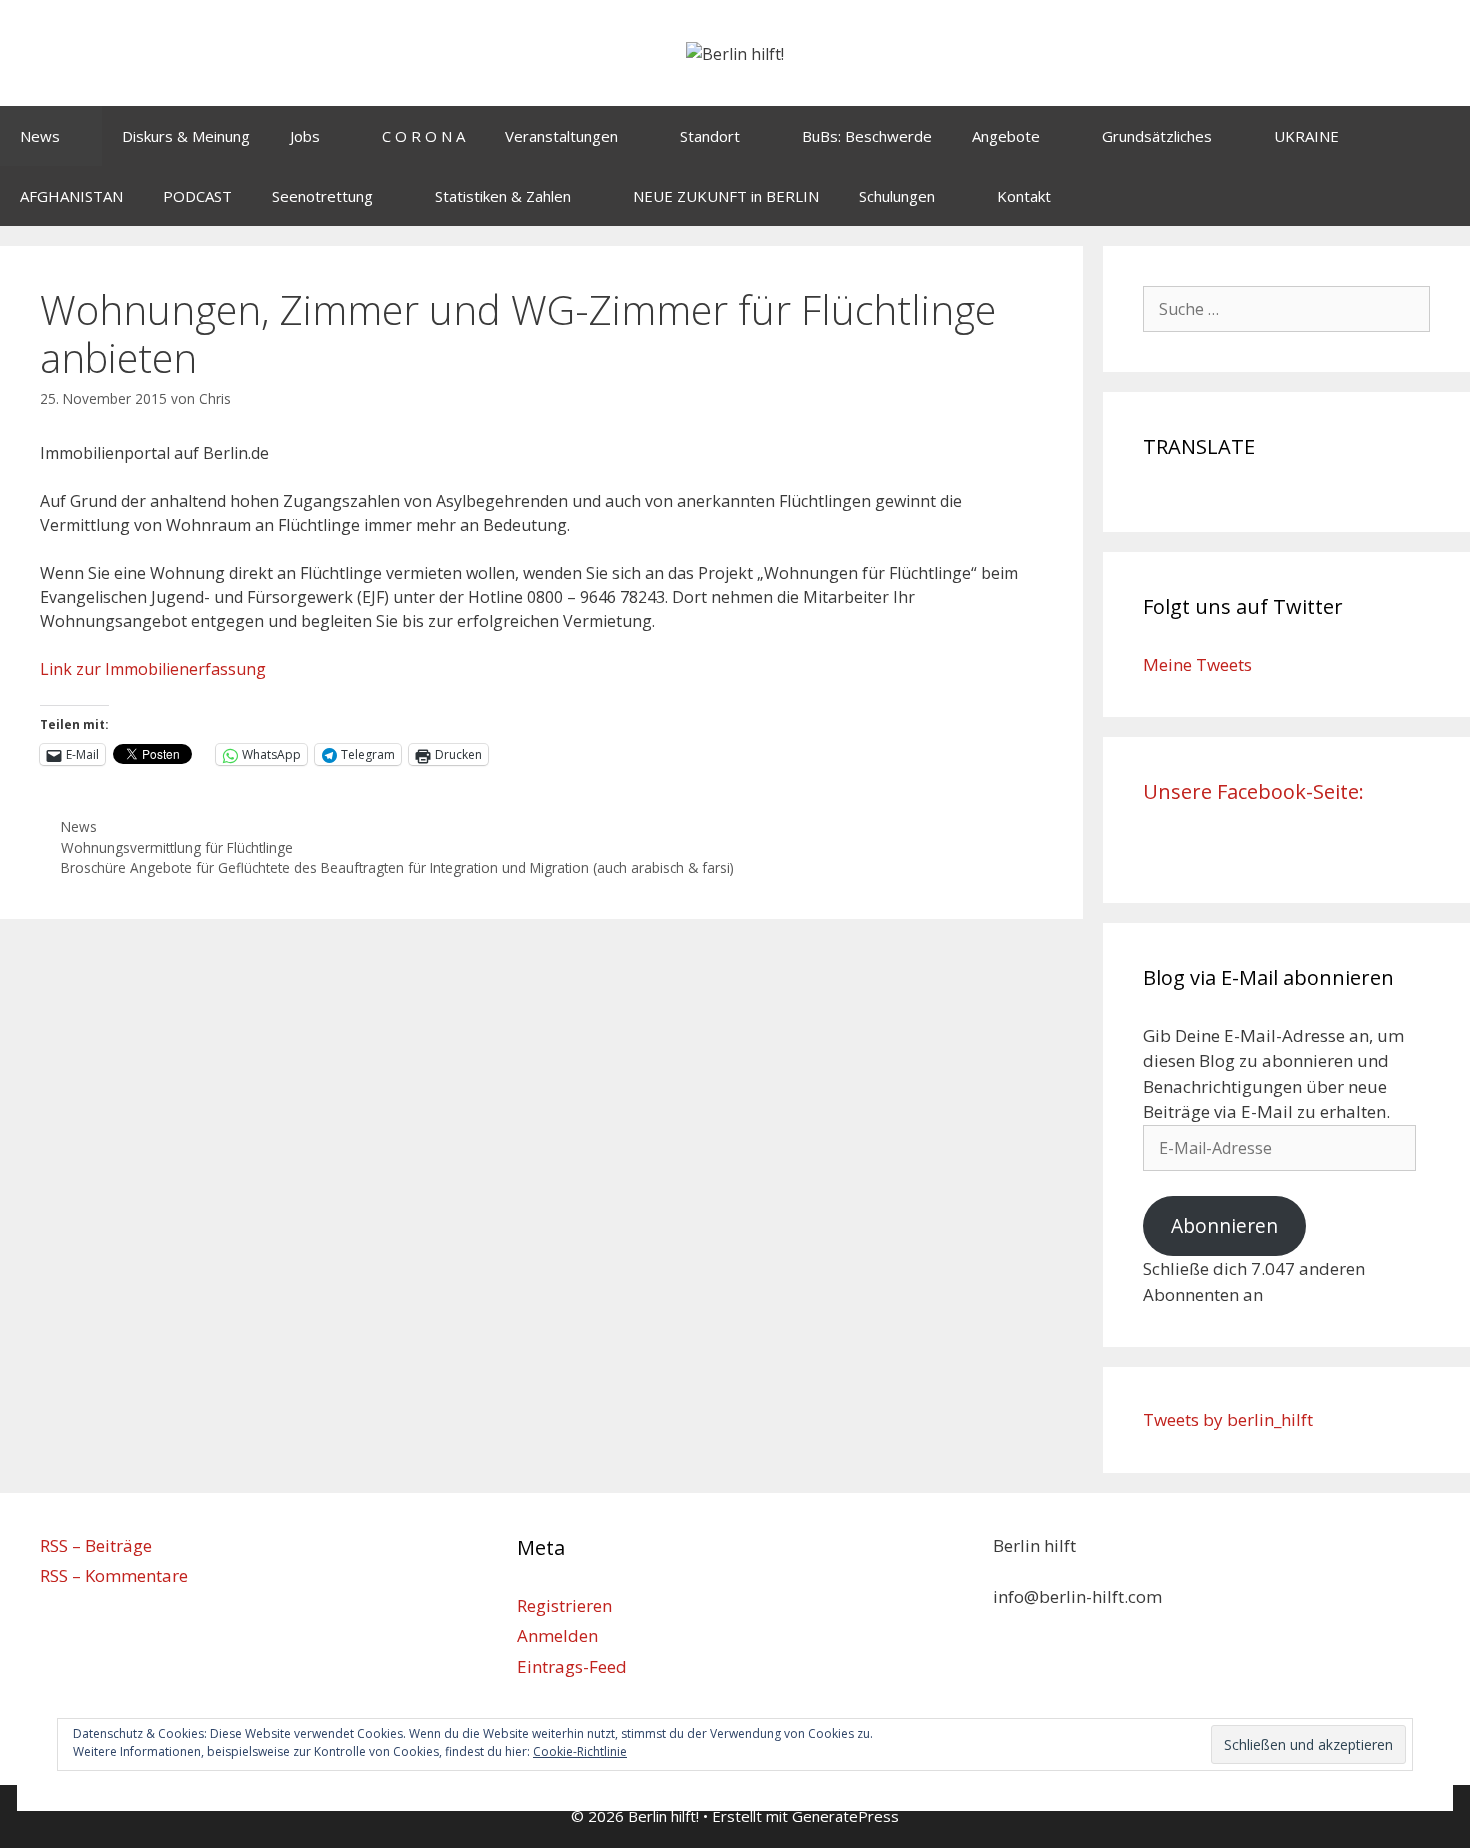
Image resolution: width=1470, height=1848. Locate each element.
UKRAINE (1306, 136)
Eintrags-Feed (572, 1666)
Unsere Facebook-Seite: (1253, 791)
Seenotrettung (322, 196)
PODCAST (197, 196)
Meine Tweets (1197, 664)
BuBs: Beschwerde (867, 136)
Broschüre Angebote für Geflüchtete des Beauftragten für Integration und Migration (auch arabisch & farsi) (397, 867)
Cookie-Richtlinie (580, 1751)
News (40, 136)
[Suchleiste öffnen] (1440, 196)
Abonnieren (1224, 1226)
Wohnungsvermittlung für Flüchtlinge (177, 847)
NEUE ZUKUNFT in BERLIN (726, 196)
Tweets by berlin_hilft (1228, 1419)
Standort (710, 136)
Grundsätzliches (1157, 136)
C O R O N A (423, 136)
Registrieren (564, 1605)
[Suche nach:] (1287, 308)
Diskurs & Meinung (186, 136)
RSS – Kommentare (114, 1575)
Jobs (305, 136)
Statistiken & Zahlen (503, 196)
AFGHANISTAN (71, 196)
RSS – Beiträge (96, 1545)
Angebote (1006, 136)
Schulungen (897, 196)
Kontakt (1024, 196)
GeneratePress (845, 1816)
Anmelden (557, 1635)
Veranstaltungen (561, 136)
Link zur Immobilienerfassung (153, 669)
